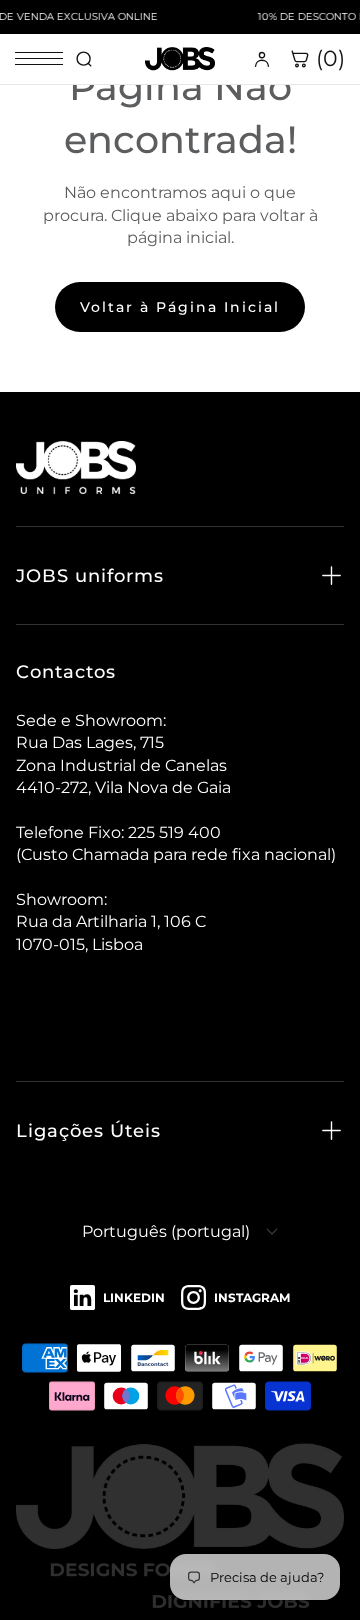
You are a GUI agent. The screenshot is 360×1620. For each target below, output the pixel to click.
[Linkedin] (117, 1298)
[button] (180, 575)
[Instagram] (235, 1298)
